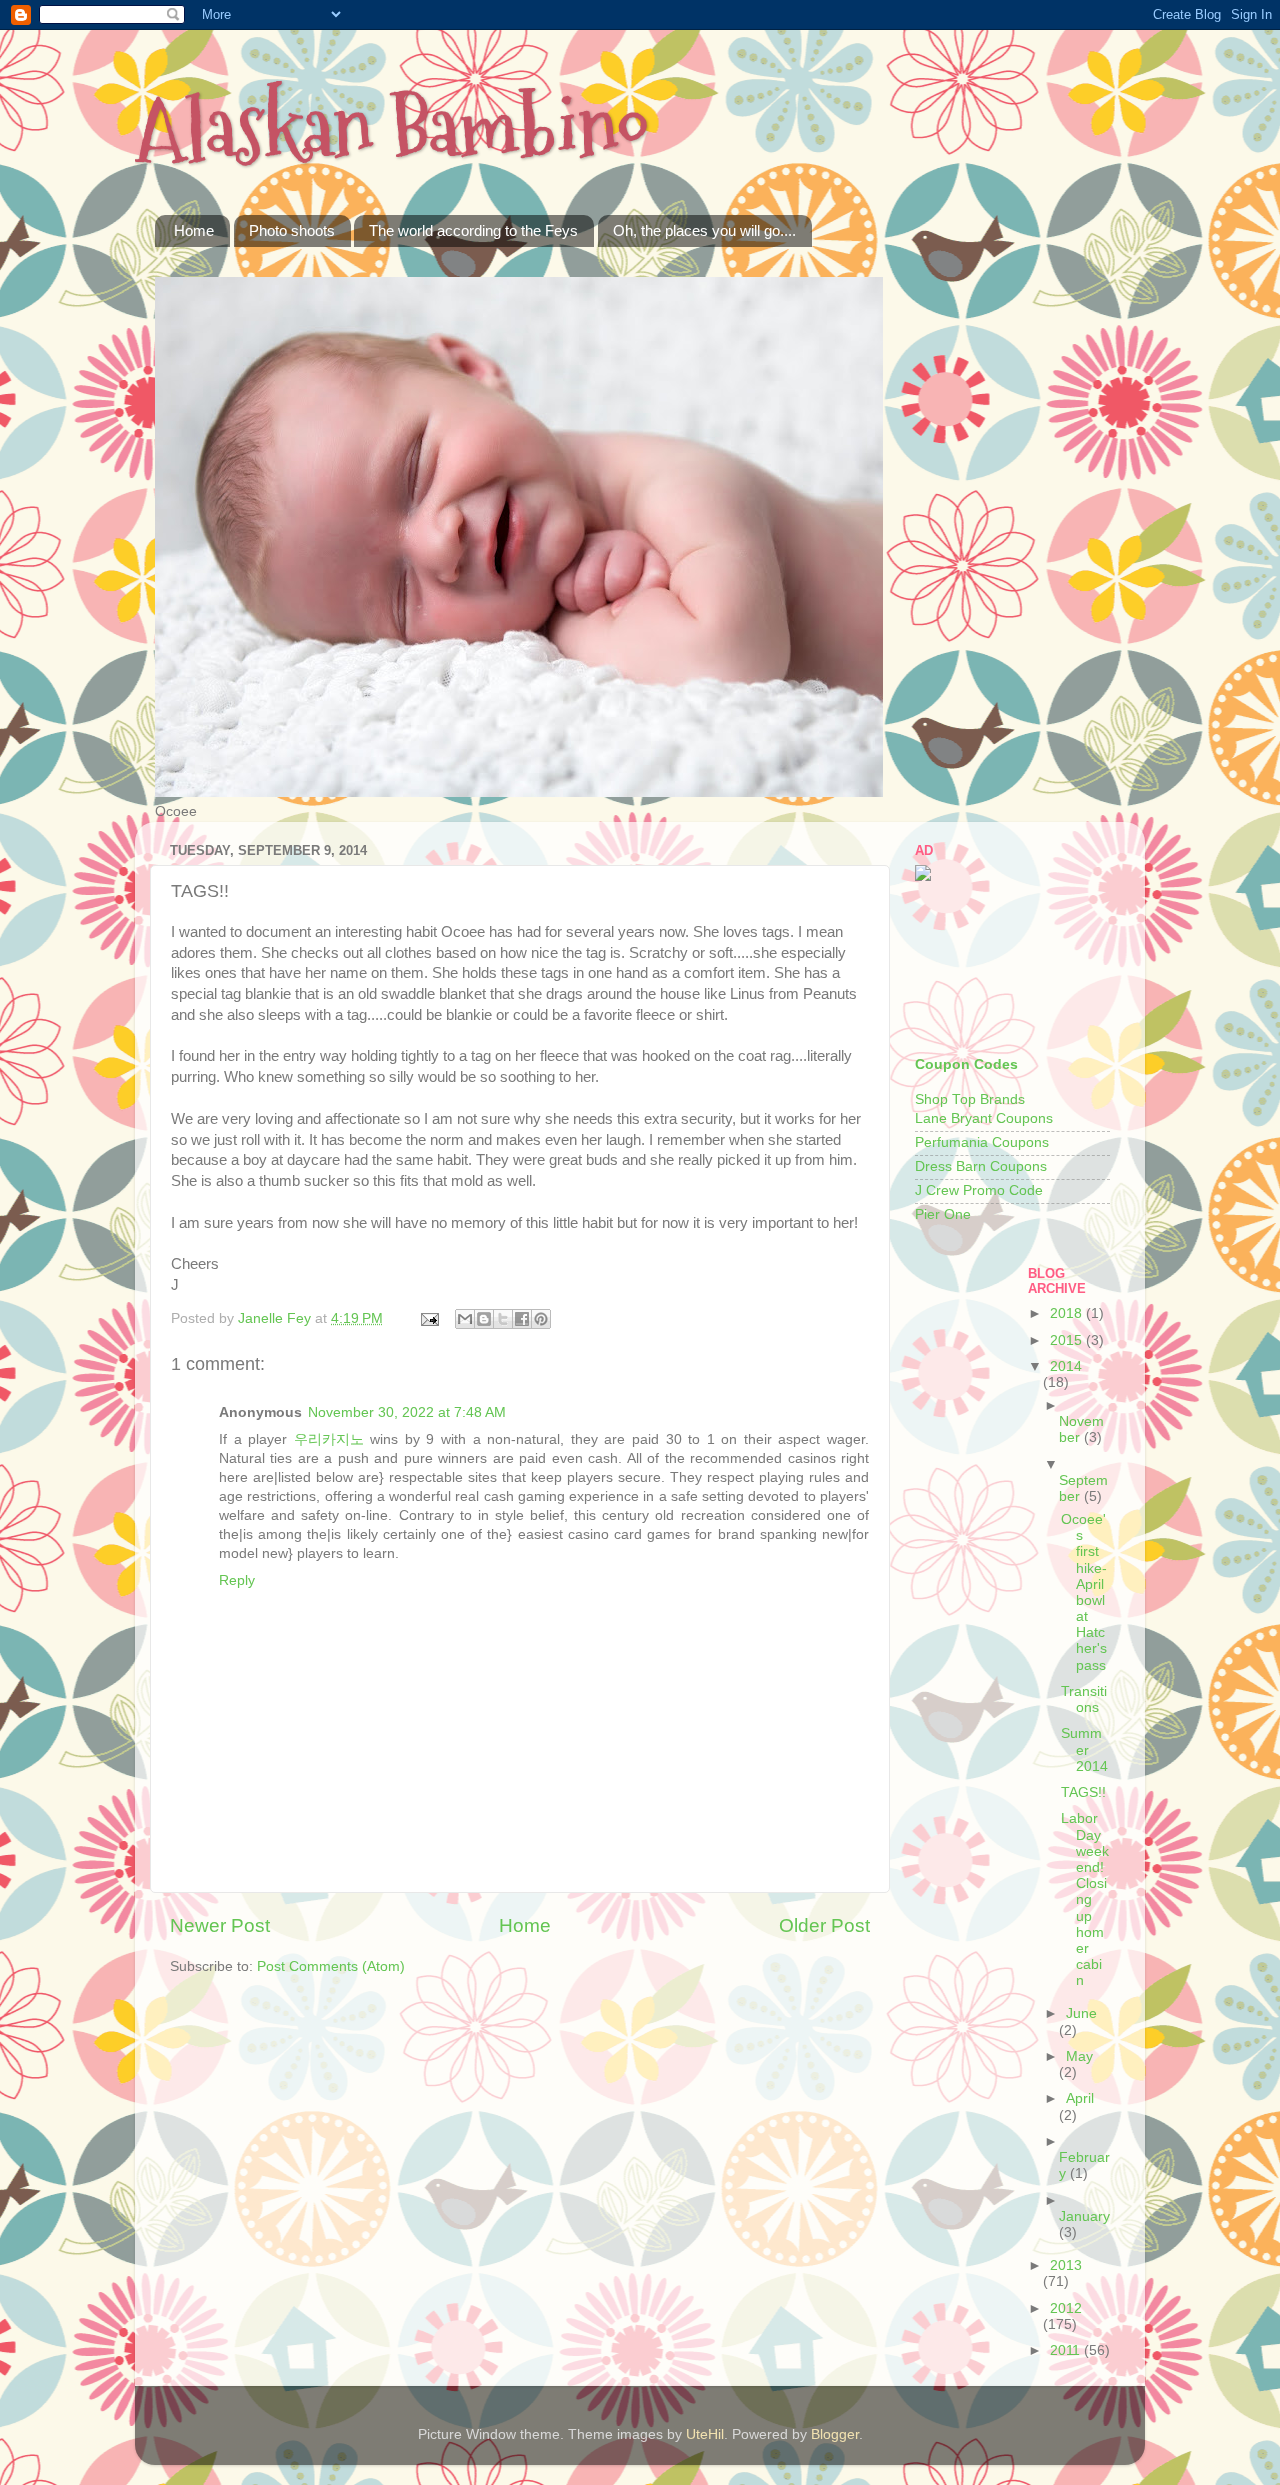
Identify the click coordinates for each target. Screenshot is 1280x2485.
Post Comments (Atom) (331, 1966)
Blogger (835, 2434)
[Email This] (465, 1319)
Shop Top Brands (970, 1099)
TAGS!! (1083, 1792)
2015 (1068, 1340)
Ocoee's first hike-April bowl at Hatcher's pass (1084, 1592)
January (1084, 2216)
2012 (1066, 2308)
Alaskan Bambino (392, 127)
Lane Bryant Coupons (984, 1118)
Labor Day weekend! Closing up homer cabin (1085, 1899)
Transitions (1084, 1699)
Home (194, 230)
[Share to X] (503, 1319)
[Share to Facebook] (522, 1319)
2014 (1066, 1366)
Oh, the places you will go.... (704, 230)
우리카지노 (329, 1439)
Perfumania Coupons (982, 1142)
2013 (1066, 2265)
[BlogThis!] (484, 1319)
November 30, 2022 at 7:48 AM (407, 1412)
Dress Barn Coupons (981, 1166)
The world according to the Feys (473, 230)
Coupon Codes (966, 1064)
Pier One (943, 1214)
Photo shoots (292, 230)
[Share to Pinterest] (541, 1319)
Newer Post (220, 1925)
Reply (237, 1580)
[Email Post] (428, 1318)
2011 (1067, 2350)
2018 (1068, 1313)
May (1079, 2056)
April (1080, 2098)
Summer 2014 (1084, 1749)
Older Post (824, 1925)
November (1081, 1429)
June (1081, 2013)
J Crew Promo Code (979, 1190)
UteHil (705, 2434)
